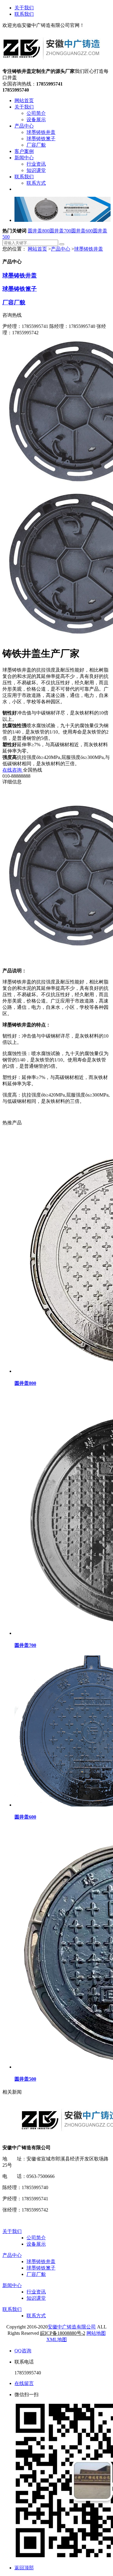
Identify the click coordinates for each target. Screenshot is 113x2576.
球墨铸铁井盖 (89, 249)
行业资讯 (36, 2292)
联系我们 (24, 14)
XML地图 (57, 2339)
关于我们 (24, 8)
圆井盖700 (60, 231)
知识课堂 (36, 2298)
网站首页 (37, 249)
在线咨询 (13, 770)
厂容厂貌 (14, 302)
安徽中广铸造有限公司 (72, 2327)
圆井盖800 (39, 231)
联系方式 (36, 2316)
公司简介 (36, 2238)
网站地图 (96, 2333)
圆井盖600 (82, 231)
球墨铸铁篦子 (20, 289)
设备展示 (36, 2244)
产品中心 (61, 249)
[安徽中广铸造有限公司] (52, 65)
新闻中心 (12, 2285)
